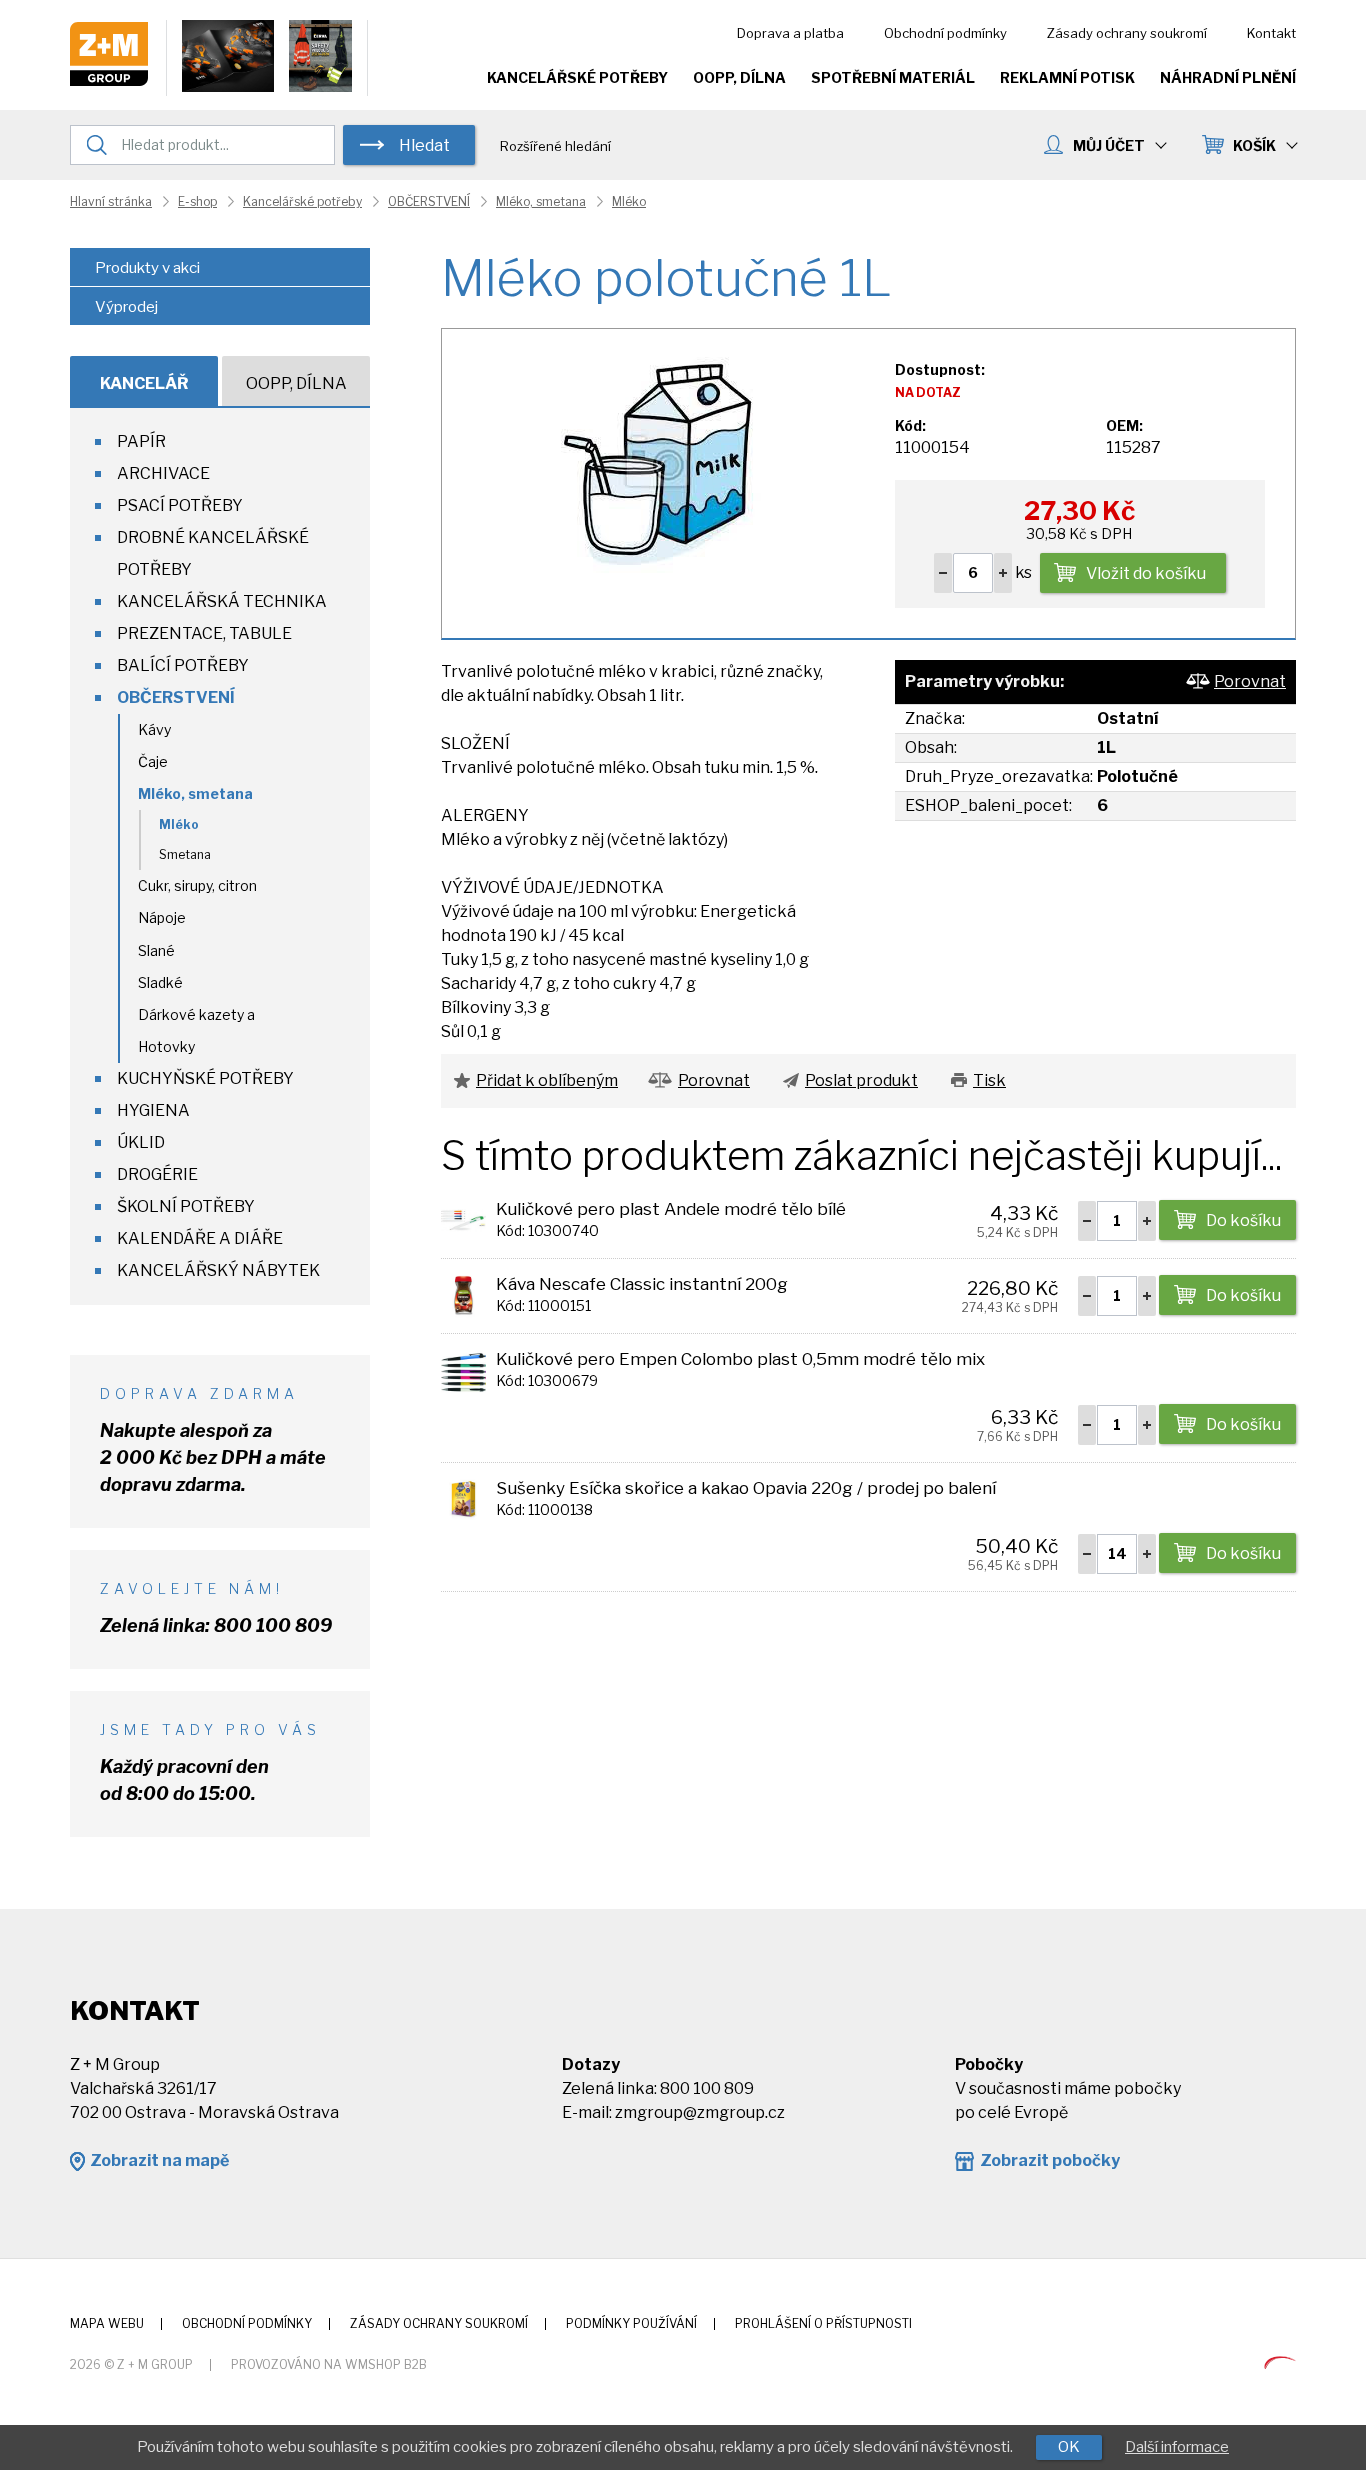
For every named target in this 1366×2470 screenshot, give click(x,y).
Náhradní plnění (1228, 77)
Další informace (1177, 2447)
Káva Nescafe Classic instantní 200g (642, 1284)
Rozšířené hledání (555, 146)
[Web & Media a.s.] (1280, 2363)
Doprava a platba (790, 33)
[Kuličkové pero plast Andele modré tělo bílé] (463, 1219)
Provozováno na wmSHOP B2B (329, 2364)
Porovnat (1250, 681)
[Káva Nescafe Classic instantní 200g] (463, 1294)
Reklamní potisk (1067, 77)
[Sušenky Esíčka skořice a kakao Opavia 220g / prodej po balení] (463, 1498)
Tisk (989, 1080)
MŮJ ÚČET (1109, 145)
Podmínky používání (631, 2323)
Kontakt (1271, 33)
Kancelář (144, 383)
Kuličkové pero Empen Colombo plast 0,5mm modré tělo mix (740, 1359)
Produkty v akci (147, 268)
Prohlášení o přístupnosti (823, 2323)
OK (1069, 2447)
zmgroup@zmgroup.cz (700, 2112)
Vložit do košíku (1146, 573)
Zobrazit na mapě (159, 2160)
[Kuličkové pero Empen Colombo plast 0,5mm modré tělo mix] (463, 1369)
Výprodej (126, 307)
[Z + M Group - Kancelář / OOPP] (109, 80)
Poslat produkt (861, 1080)
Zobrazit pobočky (1050, 2160)
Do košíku (1243, 1220)
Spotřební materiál (893, 77)
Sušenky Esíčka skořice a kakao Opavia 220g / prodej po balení (746, 1488)
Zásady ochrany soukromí (1127, 33)
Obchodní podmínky (945, 33)
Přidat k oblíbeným (547, 1080)
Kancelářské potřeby (577, 77)
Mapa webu (107, 2323)
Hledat (424, 145)
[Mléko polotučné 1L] (657, 459)
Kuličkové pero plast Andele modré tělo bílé (671, 1209)
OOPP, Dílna (739, 77)
